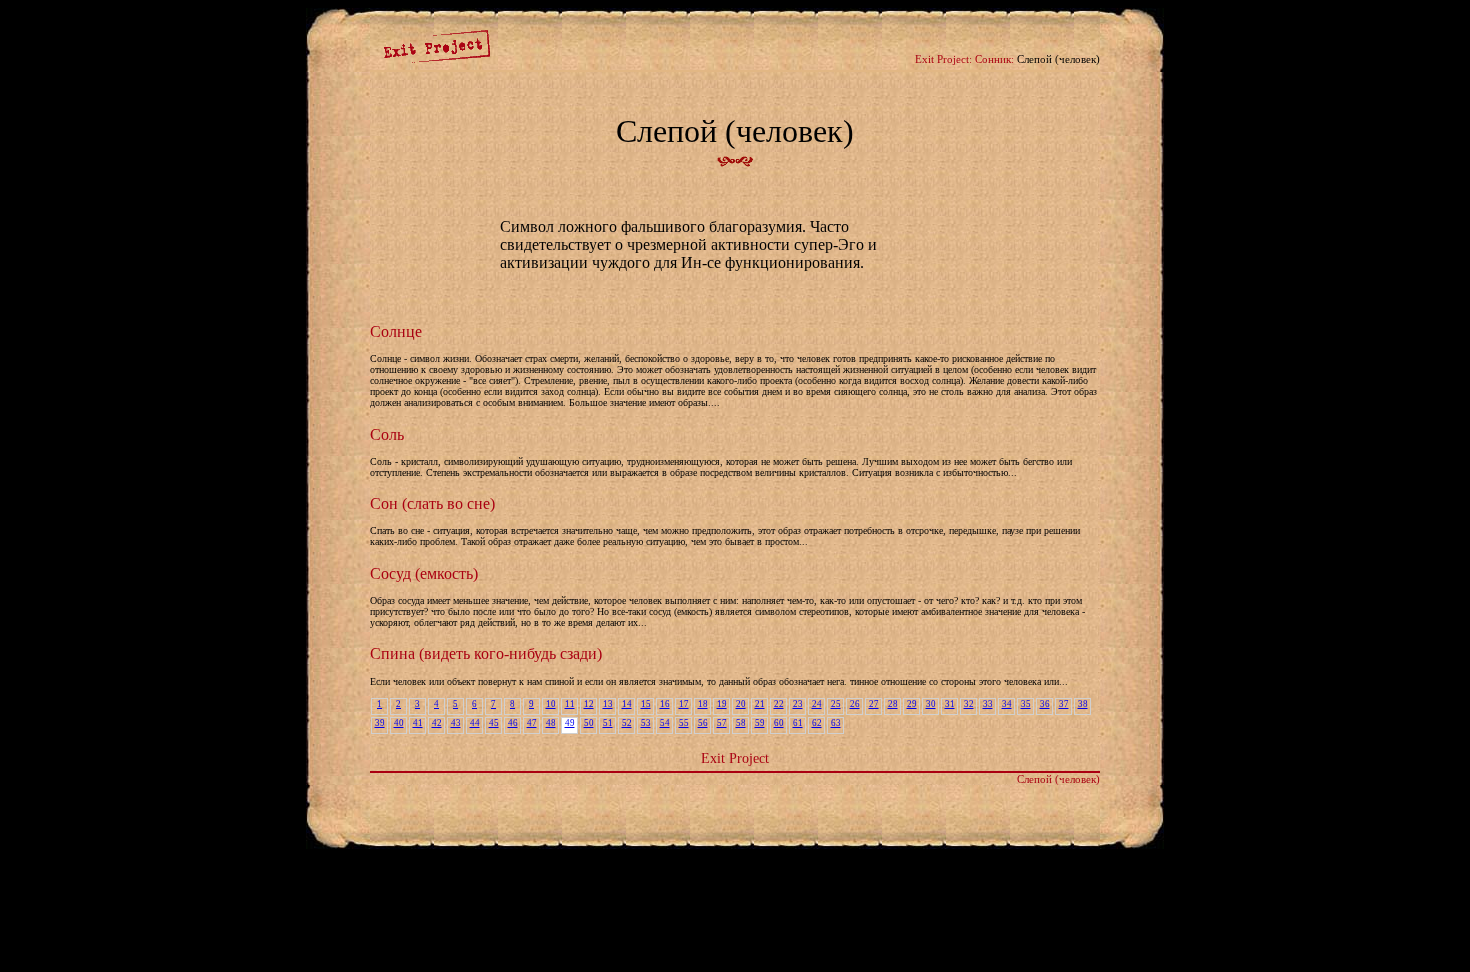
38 (1083, 704)
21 (760, 704)
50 (589, 723)
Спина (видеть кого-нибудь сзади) (486, 653)
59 (760, 723)
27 (874, 704)
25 (836, 704)
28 (893, 704)
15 (646, 704)
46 (513, 723)
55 (684, 723)
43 (456, 723)
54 (665, 723)
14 (627, 704)
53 (646, 723)
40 (399, 723)
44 (475, 723)
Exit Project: (943, 59)
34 (1007, 704)
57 (722, 723)
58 (741, 723)
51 (608, 723)
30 (931, 704)
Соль (387, 434)
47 (532, 723)
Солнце (396, 331)
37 (1064, 704)
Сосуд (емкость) (424, 573)
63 (836, 723)
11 (570, 704)
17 (684, 704)
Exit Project (735, 758)
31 (950, 704)
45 (494, 723)
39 (380, 723)
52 (627, 723)
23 (798, 704)
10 (551, 704)
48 (551, 723)
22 (779, 704)
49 (570, 723)
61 (798, 723)
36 (1045, 704)
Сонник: (994, 59)
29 (912, 704)
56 (703, 723)
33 (988, 704)
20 (741, 704)
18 (703, 704)
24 (817, 704)
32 (969, 704)
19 (722, 704)
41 (418, 723)
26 (855, 704)
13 (608, 704)
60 (779, 723)
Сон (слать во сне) (432, 503)
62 (817, 723)
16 (665, 704)
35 (1026, 704)
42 (437, 723)
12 (589, 704)
